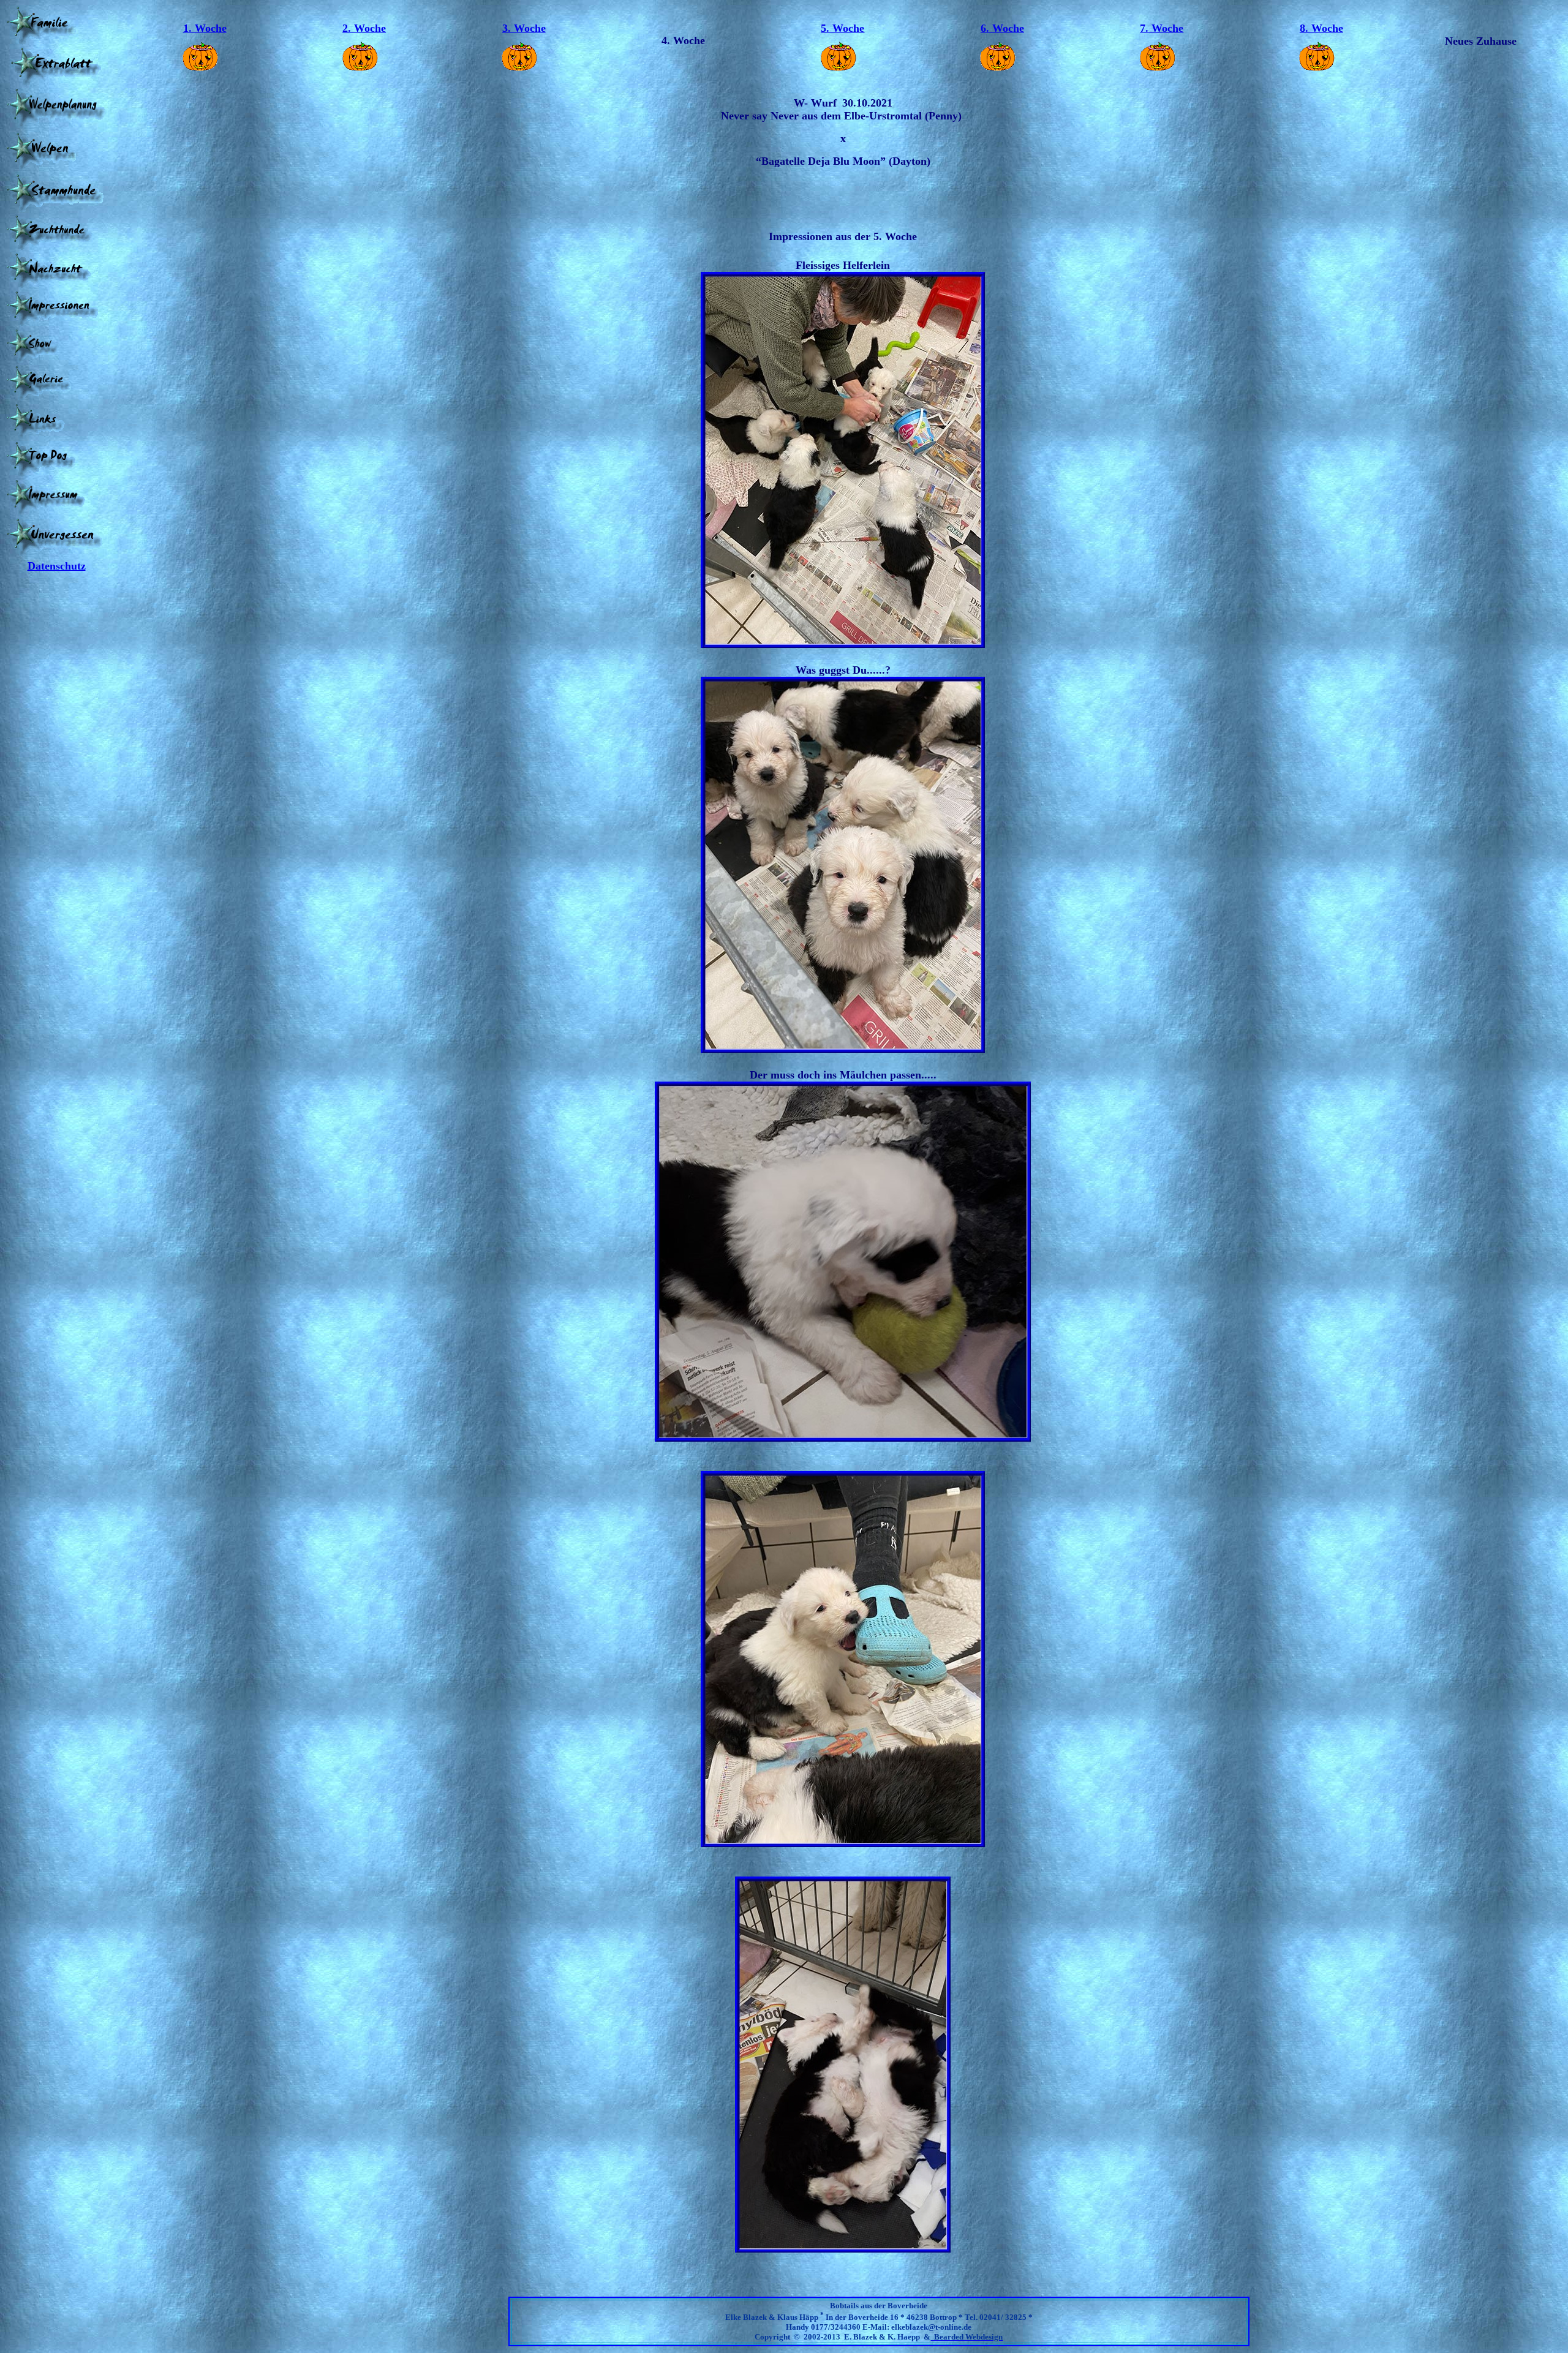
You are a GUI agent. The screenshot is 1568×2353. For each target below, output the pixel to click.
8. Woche (1321, 28)
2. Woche (364, 28)
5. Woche (842, 28)
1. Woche (205, 28)
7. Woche (1162, 28)
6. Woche (1002, 28)
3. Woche (524, 28)
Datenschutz (57, 566)
